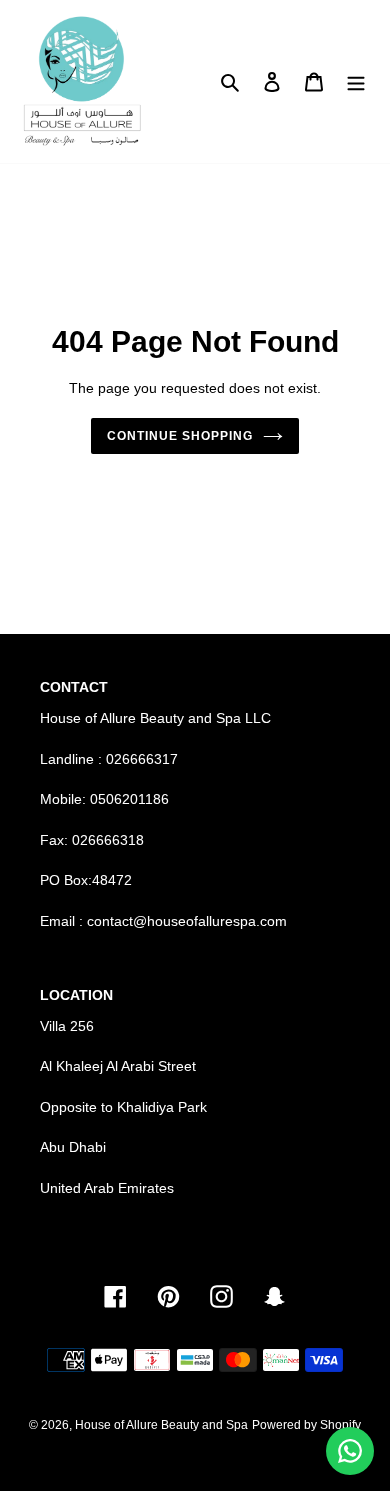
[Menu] (356, 81)
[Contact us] (350, 1451)
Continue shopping (180, 436)
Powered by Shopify (306, 1425)
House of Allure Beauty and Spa (161, 1425)
